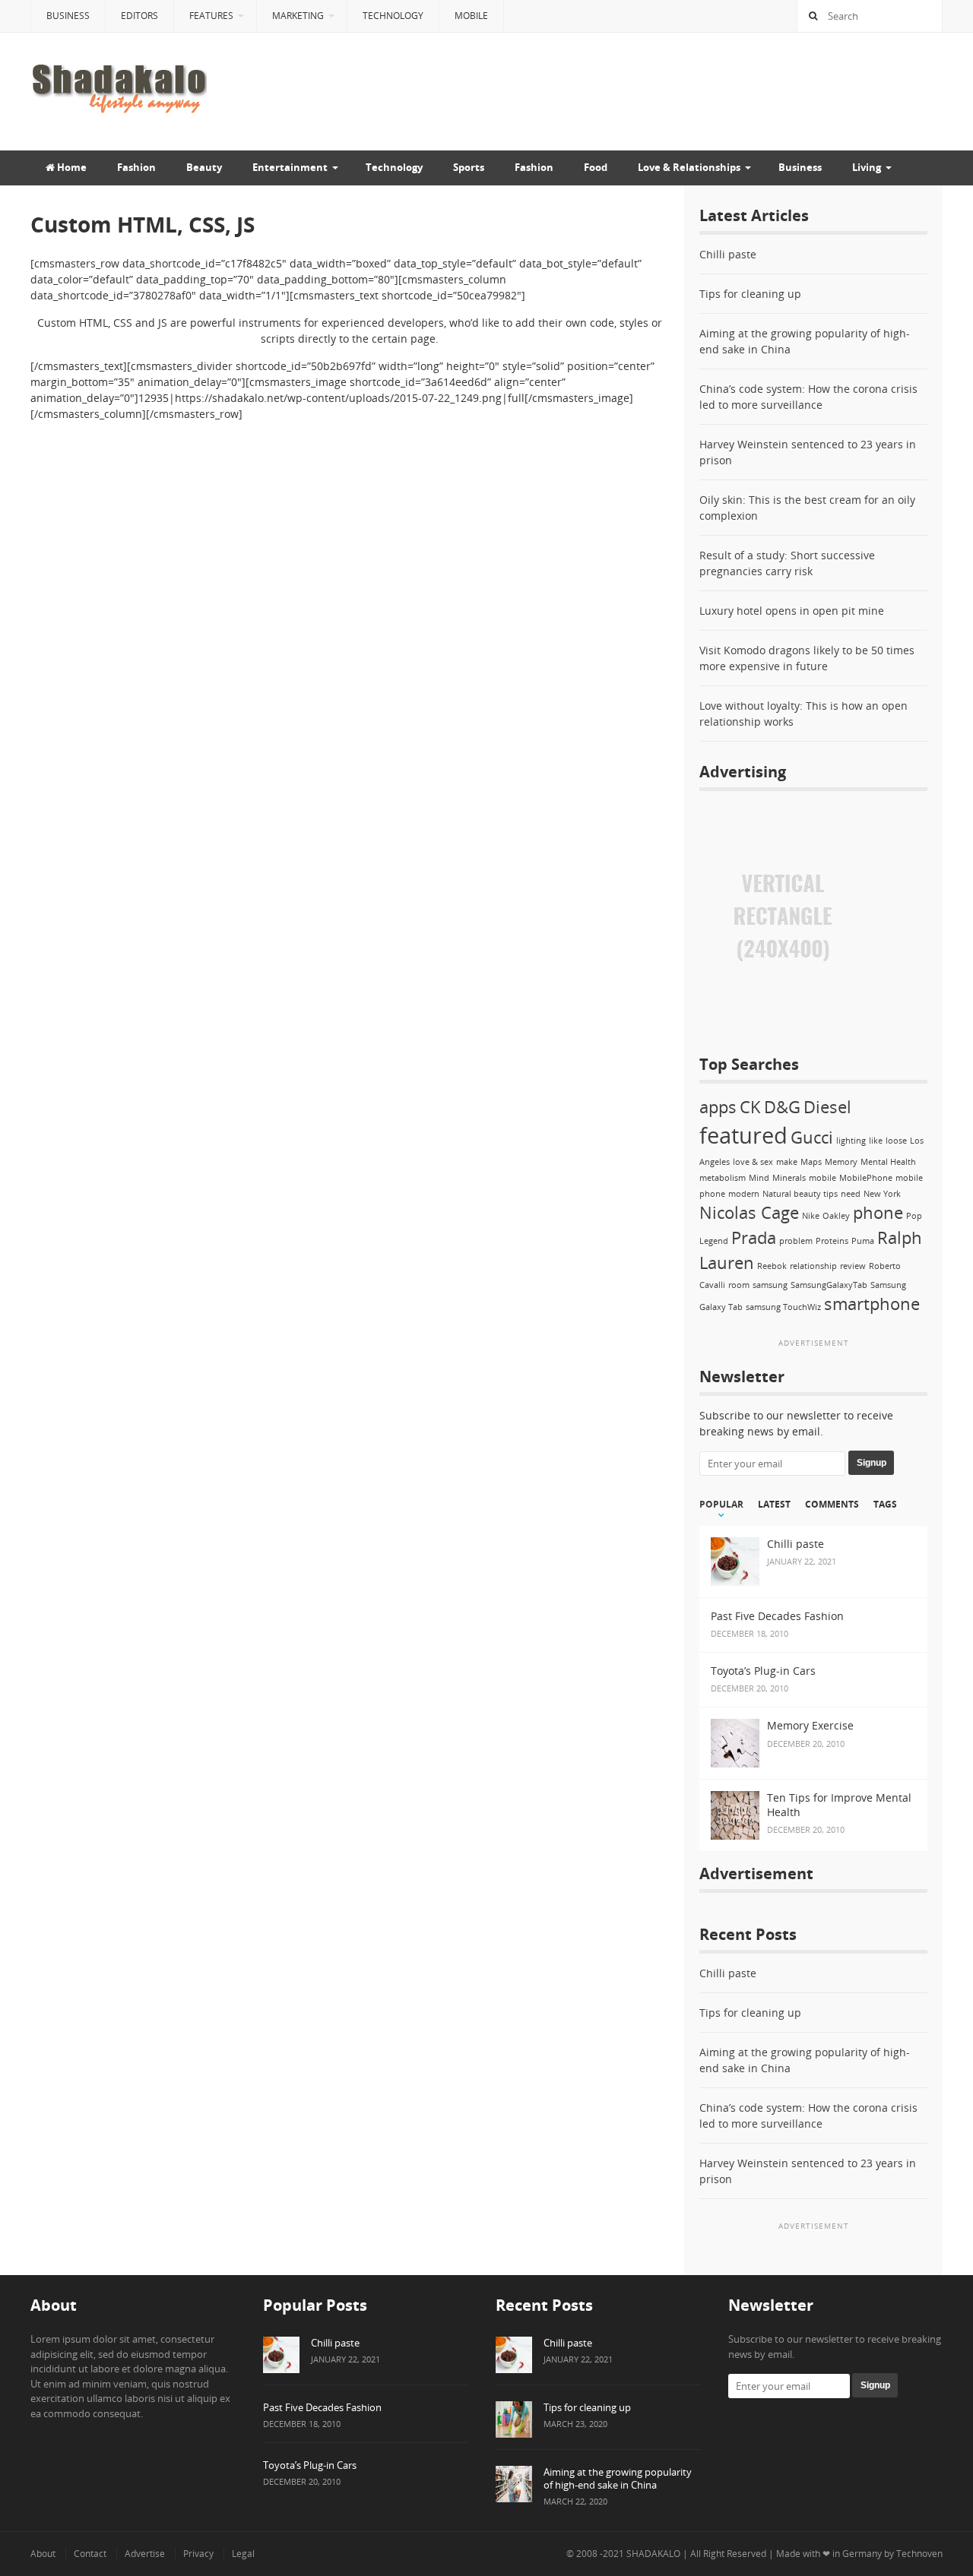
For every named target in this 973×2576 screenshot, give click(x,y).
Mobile (471, 16)
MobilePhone (866, 1178)
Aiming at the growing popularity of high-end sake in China (618, 2478)
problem (796, 1241)
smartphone (872, 1304)
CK (750, 1107)
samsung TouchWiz (783, 1307)
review (853, 1266)
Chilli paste (728, 254)
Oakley (836, 1216)
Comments (832, 1505)
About (43, 2554)
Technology (393, 16)
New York (882, 1194)
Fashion (136, 167)
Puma (863, 1241)
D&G (782, 1107)
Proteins (832, 1241)
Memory (841, 1162)
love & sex (753, 1162)
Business (68, 16)
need (851, 1194)
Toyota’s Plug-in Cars (310, 2465)
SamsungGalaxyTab (829, 1285)
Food (596, 167)
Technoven (919, 2554)
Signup (872, 1463)
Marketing (298, 16)
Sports (469, 167)
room (739, 1285)
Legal (243, 2554)
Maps (811, 1162)
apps (718, 1107)
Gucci (812, 1137)
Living (867, 167)
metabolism (723, 1178)
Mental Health (888, 1162)
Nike (811, 1216)
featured (743, 1135)
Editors (139, 16)
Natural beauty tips (800, 1194)
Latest (774, 1505)
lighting (851, 1141)
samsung (770, 1285)
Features (211, 16)
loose (896, 1141)
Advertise (145, 2554)
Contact (90, 2554)
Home (71, 167)
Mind (759, 1178)
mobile (822, 1178)
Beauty (204, 167)
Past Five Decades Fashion (322, 2407)
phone (878, 1212)
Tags (885, 1505)
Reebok (772, 1266)
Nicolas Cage (749, 1212)
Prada (754, 1237)
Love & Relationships (689, 167)
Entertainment (290, 167)
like (876, 1141)
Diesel (827, 1107)
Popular (721, 1505)
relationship (813, 1266)
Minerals (789, 1178)
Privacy (198, 2554)
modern (744, 1194)
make (787, 1162)
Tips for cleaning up (750, 294)
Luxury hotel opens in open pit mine (792, 611)
